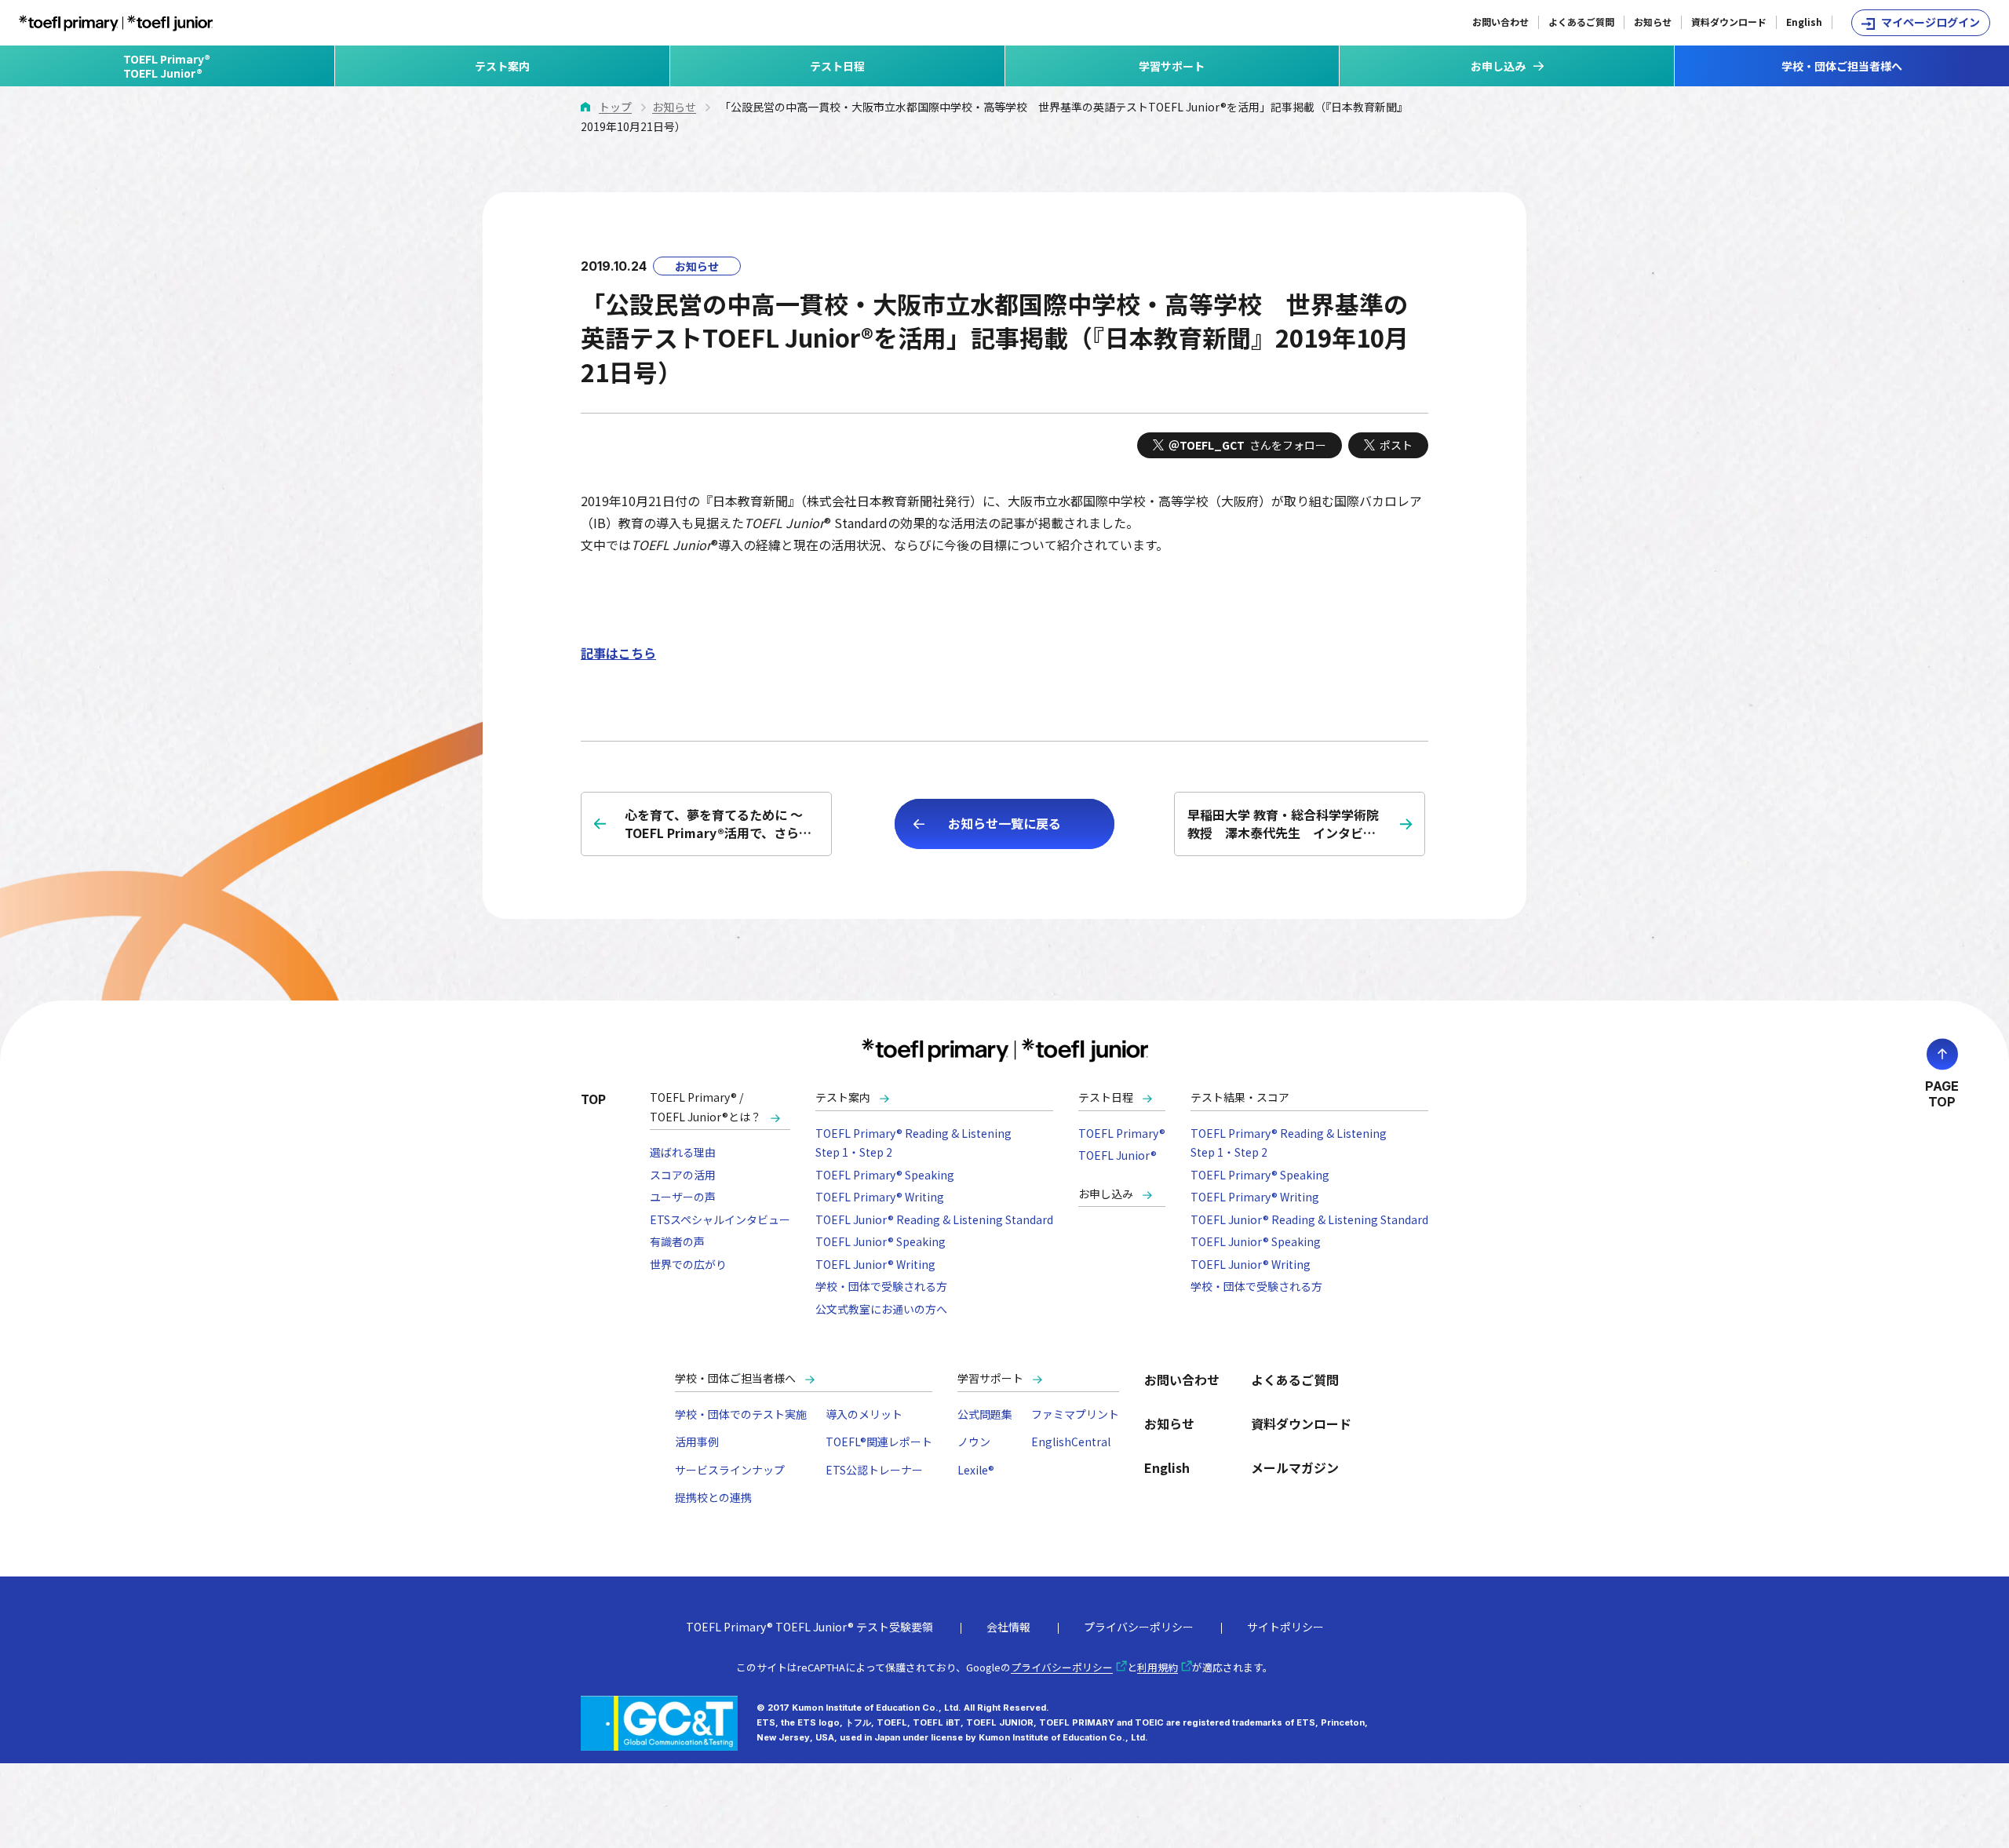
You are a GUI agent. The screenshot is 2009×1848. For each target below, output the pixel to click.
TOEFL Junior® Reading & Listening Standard (934, 1219)
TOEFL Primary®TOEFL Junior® (167, 66)
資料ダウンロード (1729, 22)
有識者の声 (677, 1241)
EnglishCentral (1071, 1442)
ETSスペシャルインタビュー (720, 1219)
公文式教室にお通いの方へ (881, 1309)
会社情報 (1008, 1627)
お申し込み (1106, 1194)
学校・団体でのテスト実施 (741, 1414)
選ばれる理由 (683, 1152)
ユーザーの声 (683, 1197)
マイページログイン (1931, 22)
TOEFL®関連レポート (879, 1442)
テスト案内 (502, 66)
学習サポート (1172, 66)
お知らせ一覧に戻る (1004, 823)
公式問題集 (985, 1414)
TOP (593, 1099)
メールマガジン (1295, 1467)
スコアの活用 (683, 1175)
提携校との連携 (713, 1497)
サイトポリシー (1285, 1627)
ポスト (1396, 445)
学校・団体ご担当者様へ (1842, 66)
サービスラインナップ (730, 1470)
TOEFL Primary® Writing (880, 1197)
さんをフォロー (1247, 445)
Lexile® (976, 1470)
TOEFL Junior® (1118, 1155)
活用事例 (697, 1442)
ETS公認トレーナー (874, 1470)
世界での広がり (688, 1264)
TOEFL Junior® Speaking (881, 1241)
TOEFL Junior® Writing (875, 1264)
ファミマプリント (1075, 1414)
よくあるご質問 (1581, 22)
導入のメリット (864, 1414)
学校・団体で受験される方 (881, 1286)
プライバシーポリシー (1139, 1627)
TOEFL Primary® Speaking (885, 1175)
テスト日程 (837, 66)
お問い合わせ (1500, 22)
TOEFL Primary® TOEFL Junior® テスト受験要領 (809, 1627)
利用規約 (1158, 1667)
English (1804, 22)
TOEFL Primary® (1122, 1133)
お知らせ (1653, 22)
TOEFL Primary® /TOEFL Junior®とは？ (706, 1107)
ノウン (974, 1442)
